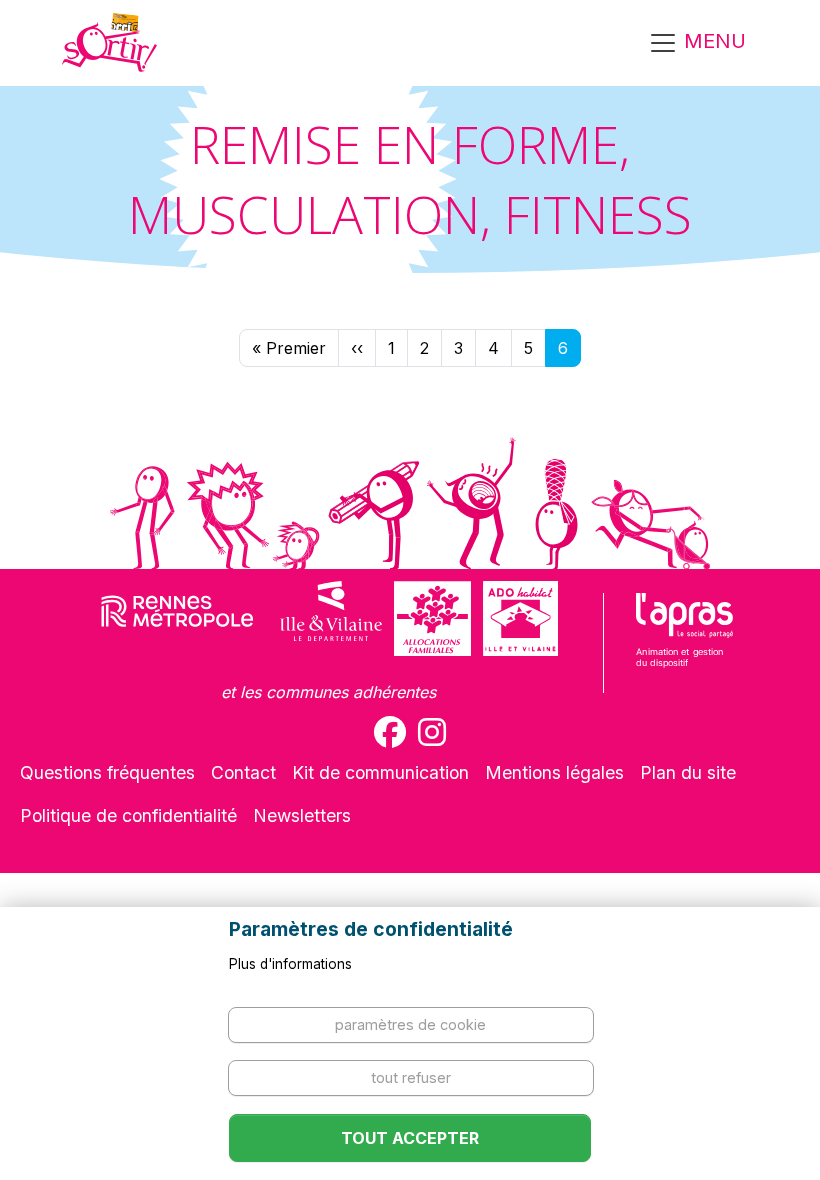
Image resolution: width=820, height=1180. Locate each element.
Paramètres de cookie (410, 1024)
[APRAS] (684, 643)
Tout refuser (411, 1077)
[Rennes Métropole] (177, 618)
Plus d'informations (290, 964)
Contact (243, 772)
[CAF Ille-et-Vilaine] (432, 618)
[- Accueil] (109, 43)
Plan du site (688, 772)
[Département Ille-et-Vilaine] (331, 618)
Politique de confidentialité (128, 815)
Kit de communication (380, 772)
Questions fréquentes (107, 772)
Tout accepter (410, 1138)
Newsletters (302, 815)
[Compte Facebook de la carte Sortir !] (390, 732)
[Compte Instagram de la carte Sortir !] (432, 732)
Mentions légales (554, 772)
